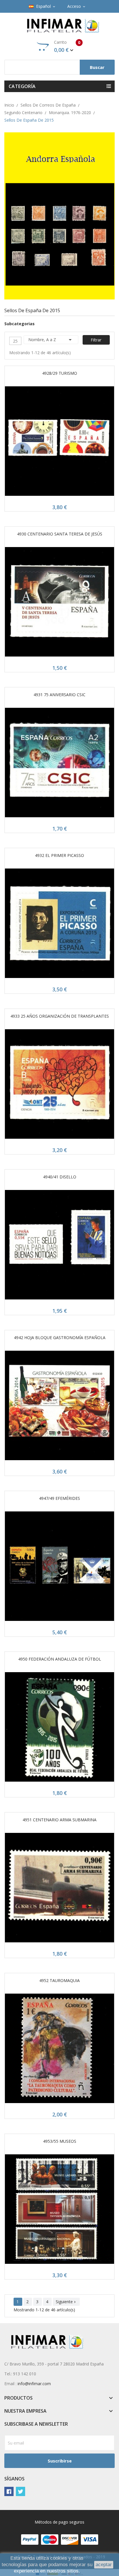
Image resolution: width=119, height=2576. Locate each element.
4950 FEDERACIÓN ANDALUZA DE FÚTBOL (60, 1659)
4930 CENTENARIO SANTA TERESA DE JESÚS (60, 534)
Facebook (9, 2491)
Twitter (21, 2491)
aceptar (104, 2565)
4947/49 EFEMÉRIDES (59, 1498)
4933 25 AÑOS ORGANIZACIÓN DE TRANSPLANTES (60, 1016)
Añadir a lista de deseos (73, 443)
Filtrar (96, 340)
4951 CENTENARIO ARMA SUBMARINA (59, 1820)
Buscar (97, 67)
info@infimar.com (34, 2384)
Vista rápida (59, 443)
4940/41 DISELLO (60, 1177)
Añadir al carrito (46, 443)
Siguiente (66, 2302)
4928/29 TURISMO (60, 373)
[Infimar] (59, 215)
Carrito (67, 46)
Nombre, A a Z (51, 340)
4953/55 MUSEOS (60, 2141)
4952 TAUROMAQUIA (59, 1980)
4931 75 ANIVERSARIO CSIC (59, 695)
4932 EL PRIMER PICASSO (59, 855)
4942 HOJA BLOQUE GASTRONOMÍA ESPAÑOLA (60, 1338)
